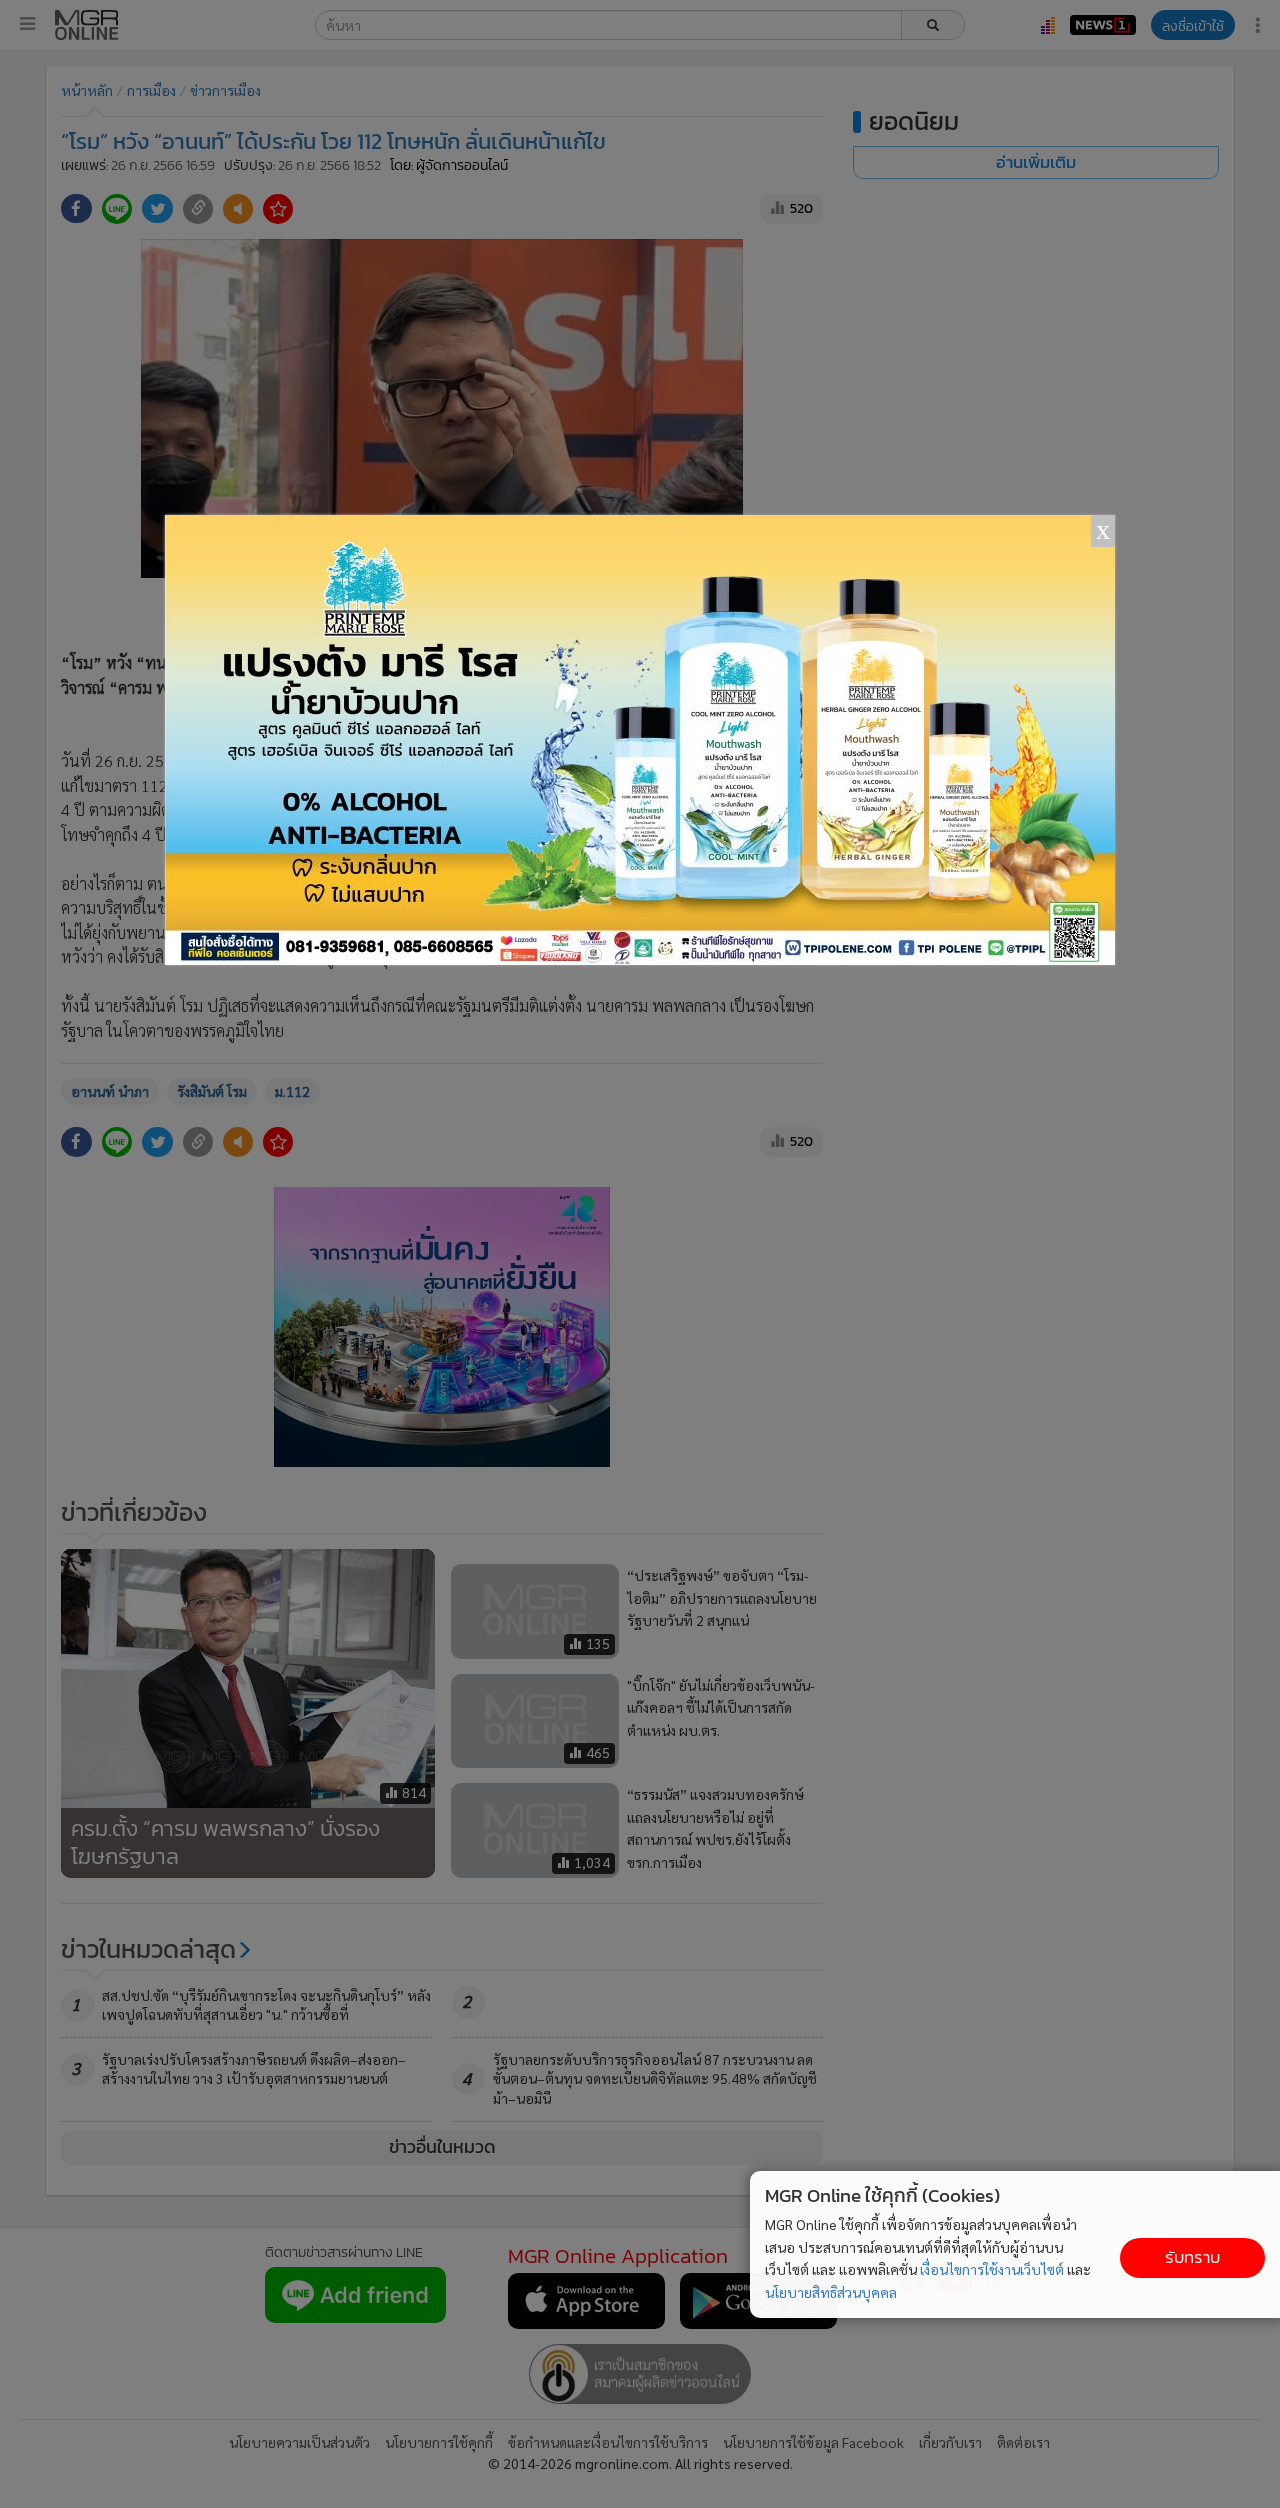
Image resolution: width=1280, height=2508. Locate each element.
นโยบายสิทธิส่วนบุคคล (831, 2292)
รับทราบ (1192, 2257)
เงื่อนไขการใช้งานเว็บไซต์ (992, 2269)
